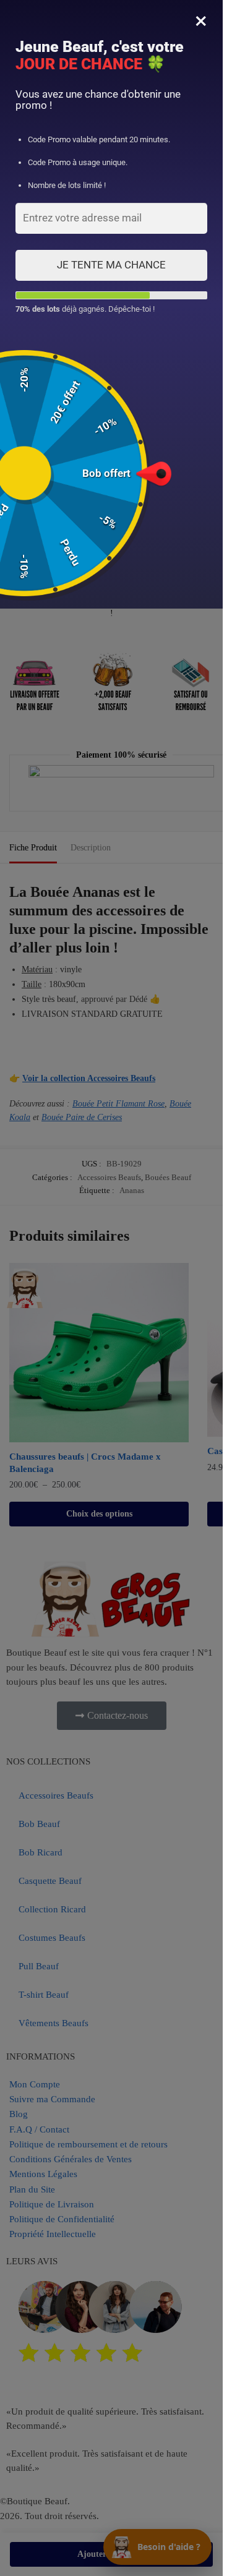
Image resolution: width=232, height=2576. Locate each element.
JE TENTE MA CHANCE (111, 265)
